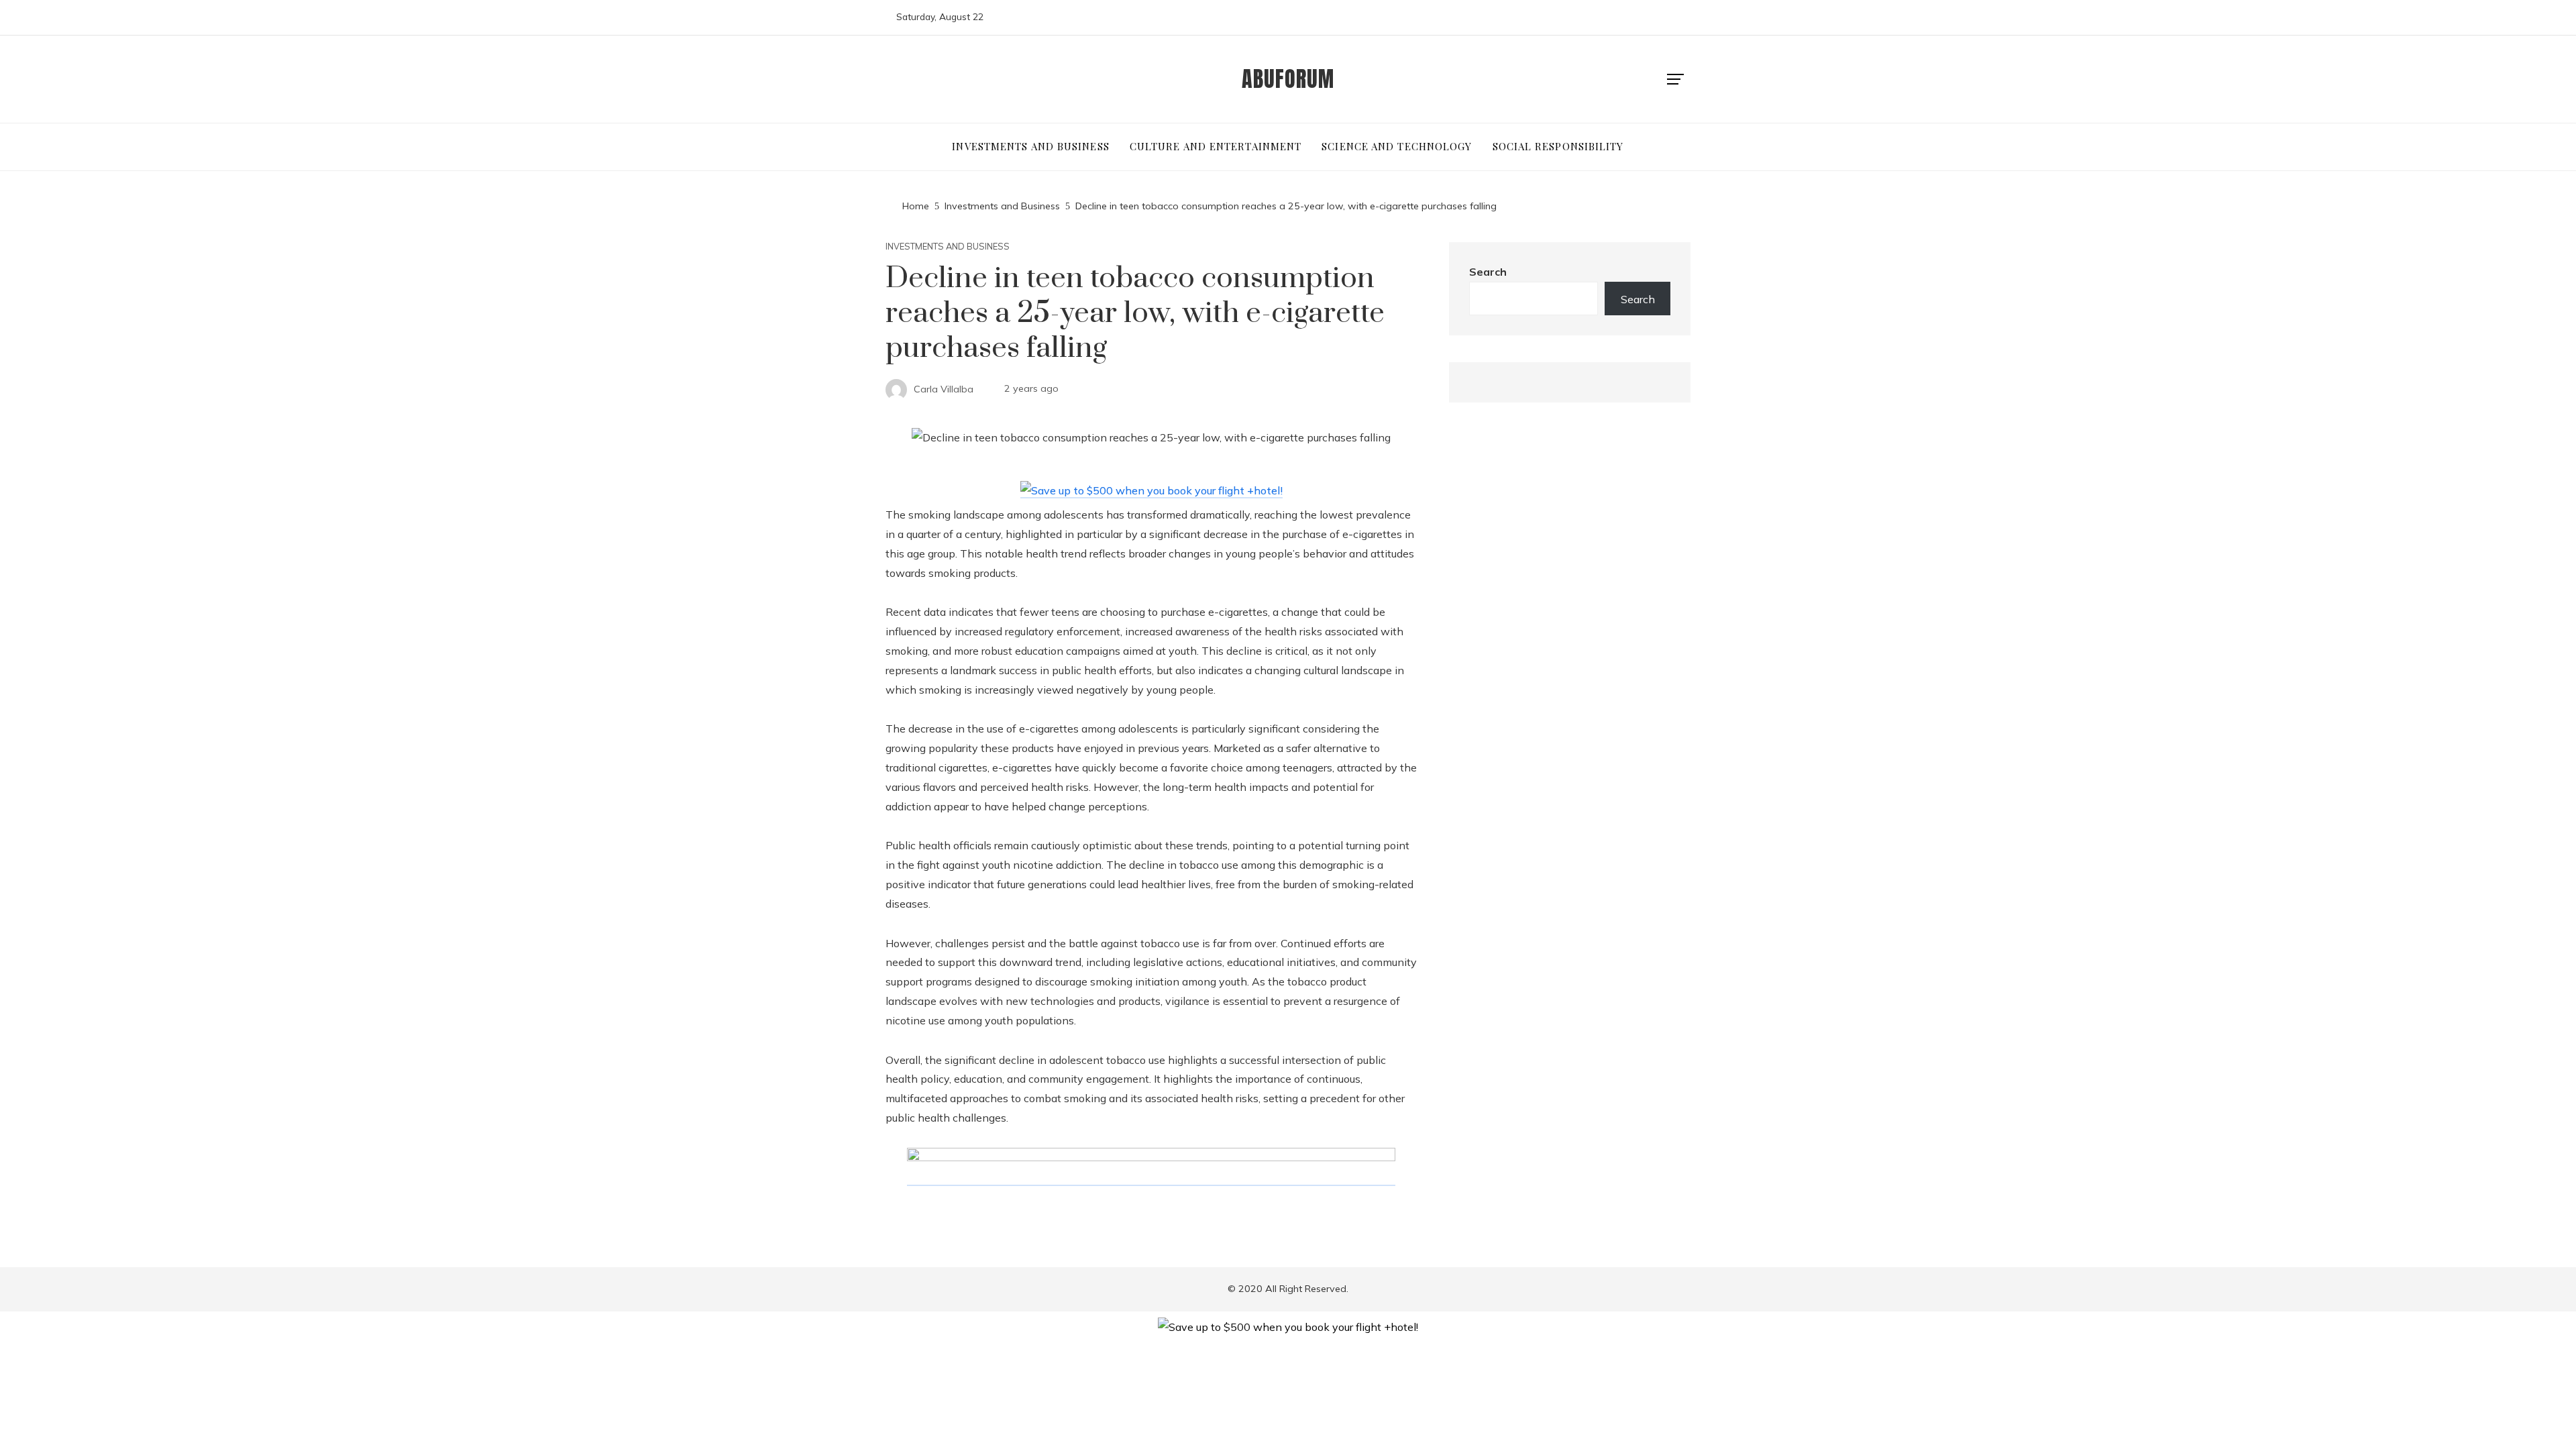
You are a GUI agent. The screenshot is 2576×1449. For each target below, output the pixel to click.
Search (1488, 272)
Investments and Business (948, 247)
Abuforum (1288, 79)
